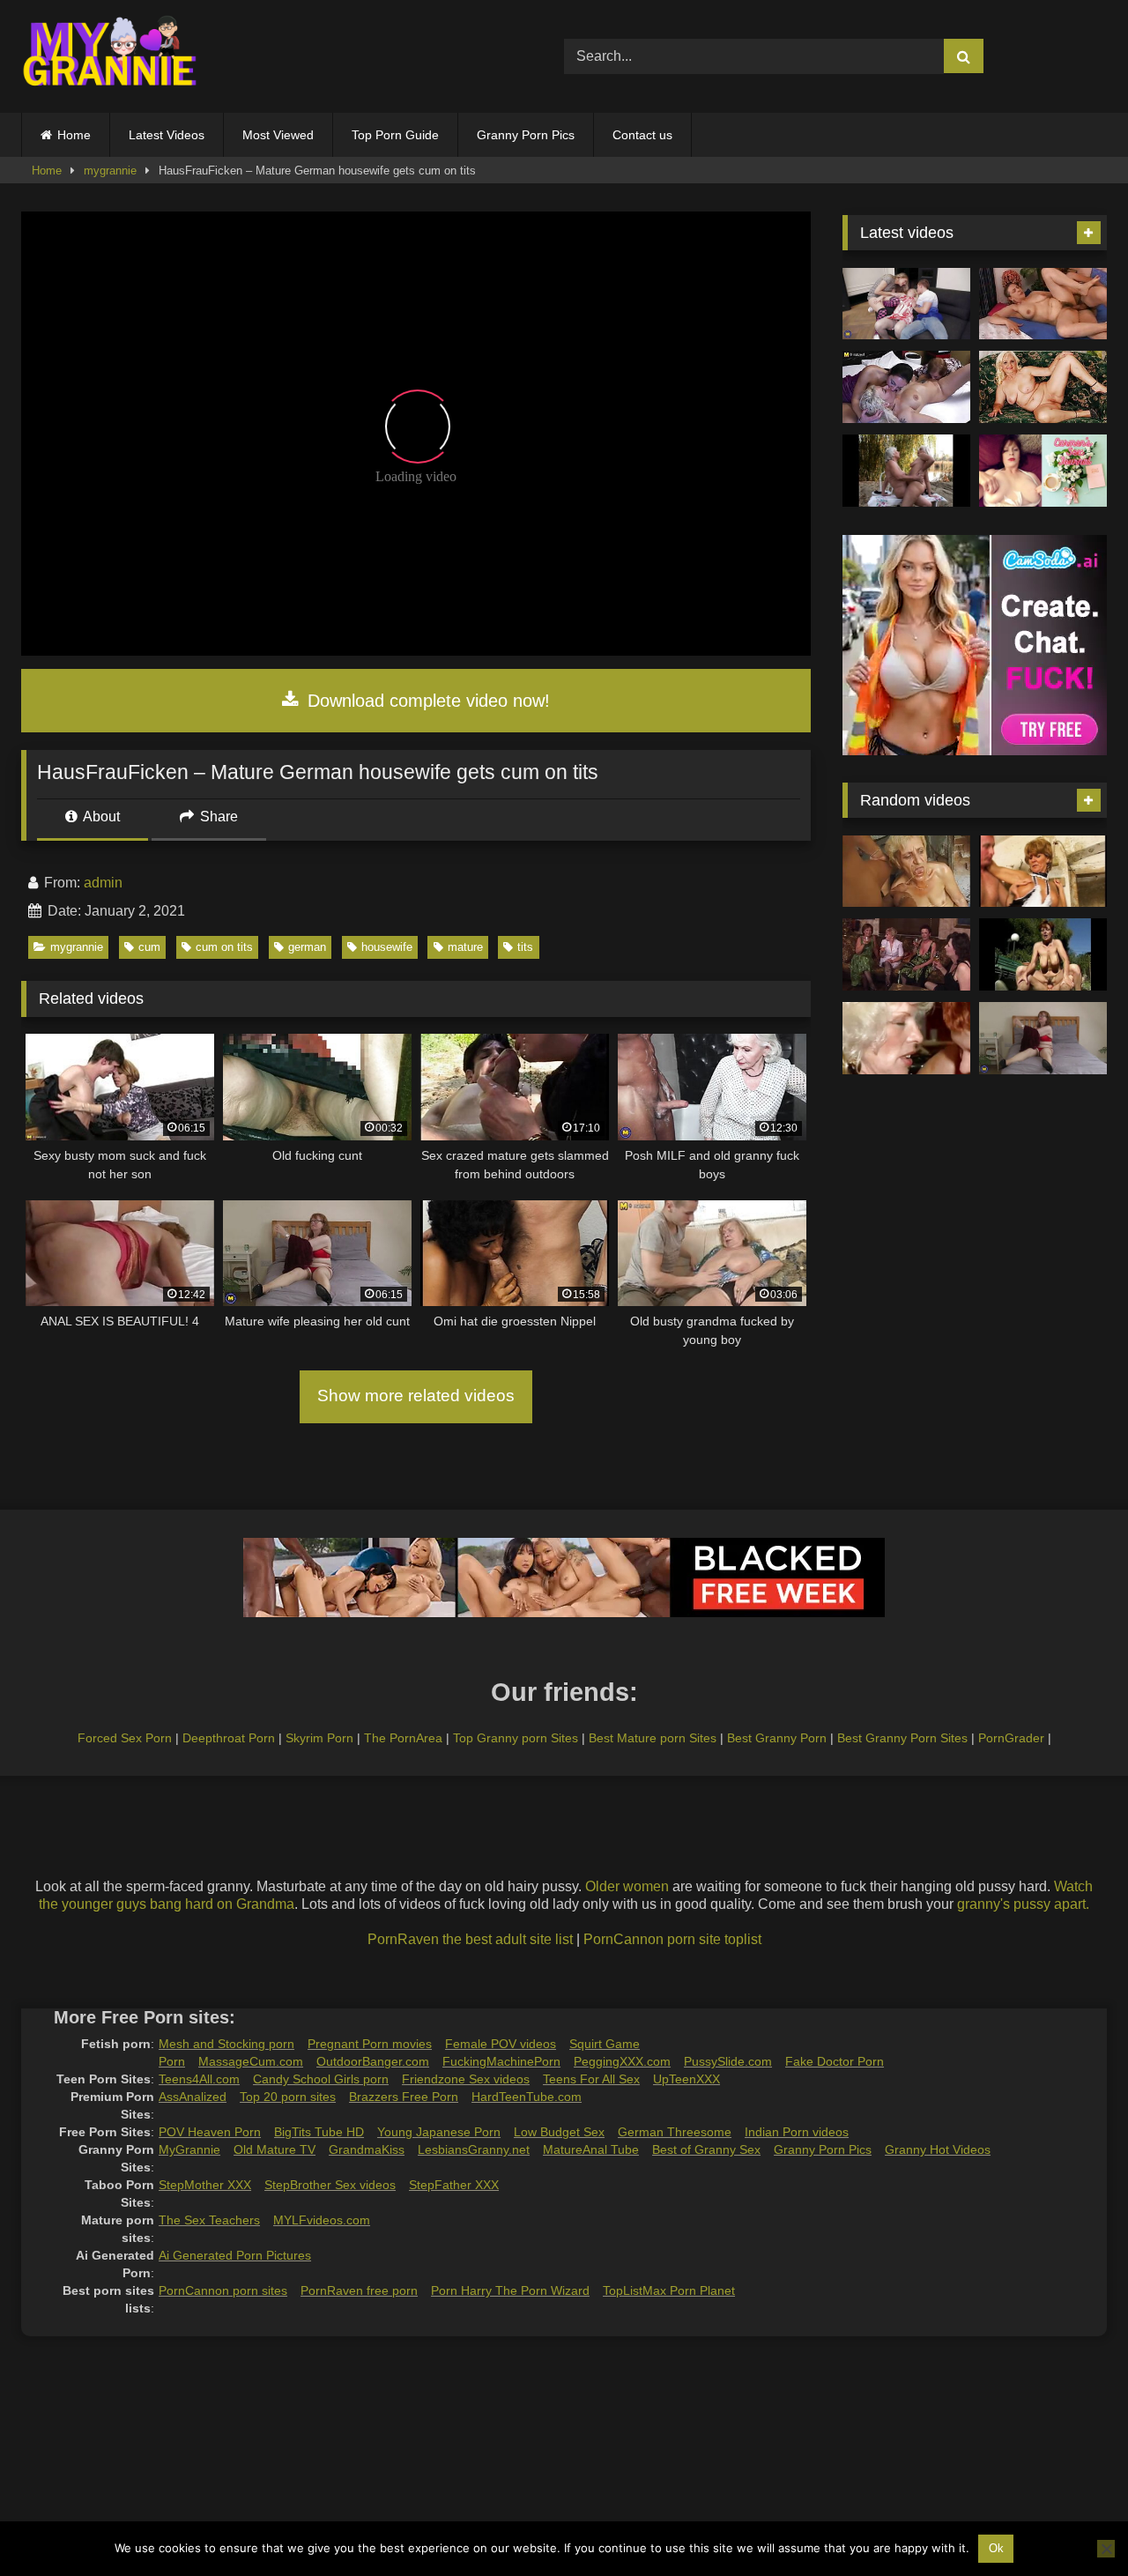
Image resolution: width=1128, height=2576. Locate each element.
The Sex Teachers (209, 2220)
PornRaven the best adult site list (470, 1939)
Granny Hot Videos (938, 2149)
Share (217, 817)
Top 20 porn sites (288, 2097)
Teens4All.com (199, 2079)
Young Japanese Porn (439, 2132)
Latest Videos (167, 135)
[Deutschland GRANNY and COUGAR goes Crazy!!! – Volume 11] (1043, 872)
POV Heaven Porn (210, 2132)
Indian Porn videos (797, 2132)
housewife (387, 947)
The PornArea (403, 1738)
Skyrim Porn (319, 1738)
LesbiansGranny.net (474, 2149)
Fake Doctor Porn (835, 2061)
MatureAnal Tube (591, 2149)
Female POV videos (501, 2044)
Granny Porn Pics (526, 135)
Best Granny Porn (777, 1738)
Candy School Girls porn (321, 2079)
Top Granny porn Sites (516, 1738)
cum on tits (224, 947)
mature (465, 947)
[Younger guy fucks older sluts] (906, 954)
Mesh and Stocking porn (226, 2044)
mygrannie (110, 171)
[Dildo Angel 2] (1043, 471)
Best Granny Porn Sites (902, 1738)
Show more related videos (416, 1396)
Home (74, 135)
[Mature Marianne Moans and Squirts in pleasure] (1043, 387)
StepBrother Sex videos (330, 2185)
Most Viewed (278, 135)
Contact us (642, 135)
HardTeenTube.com (527, 2097)
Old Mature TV (275, 2149)
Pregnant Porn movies (370, 2044)
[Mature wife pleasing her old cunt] (1043, 1038)
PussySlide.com (728, 2061)
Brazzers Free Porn (404, 2097)
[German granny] (906, 872)
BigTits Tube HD (319, 2132)
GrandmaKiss (367, 2149)
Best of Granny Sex (706, 2149)
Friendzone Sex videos (466, 2079)
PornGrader (1011, 1738)
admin (103, 883)
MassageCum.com (251, 2061)
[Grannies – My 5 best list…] (1043, 954)
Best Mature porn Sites (653, 1738)
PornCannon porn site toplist (672, 1939)
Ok (996, 2548)
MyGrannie (189, 2149)
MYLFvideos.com (322, 2220)
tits (525, 947)
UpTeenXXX (686, 2079)
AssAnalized (193, 2097)
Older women (627, 1886)
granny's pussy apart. (1023, 1904)
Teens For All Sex (591, 2079)
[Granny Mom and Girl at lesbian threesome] (906, 387)
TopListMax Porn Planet (669, 2290)
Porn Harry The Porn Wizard (510, 2290)
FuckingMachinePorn (501, 2061)
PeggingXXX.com (622, 2061)
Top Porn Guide (395, 135)
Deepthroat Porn (229, 1738)
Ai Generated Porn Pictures (235, 2255)
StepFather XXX (454, 2185)
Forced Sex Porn (125, 1738)
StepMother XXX (205, 2185)
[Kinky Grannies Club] (906, 1038)
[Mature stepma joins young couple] (906, 304)
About (100, 817)
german (307, 947)
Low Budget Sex (559, 2132)
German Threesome (675, 2132)
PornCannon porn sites (223, 2290)
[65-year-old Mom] (1043, 304)
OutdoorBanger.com (373, 2061)
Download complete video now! (426, 701)
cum (149, 947)
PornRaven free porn (359, 2290)
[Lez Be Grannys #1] (906, 471)
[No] (1106, 2549)
